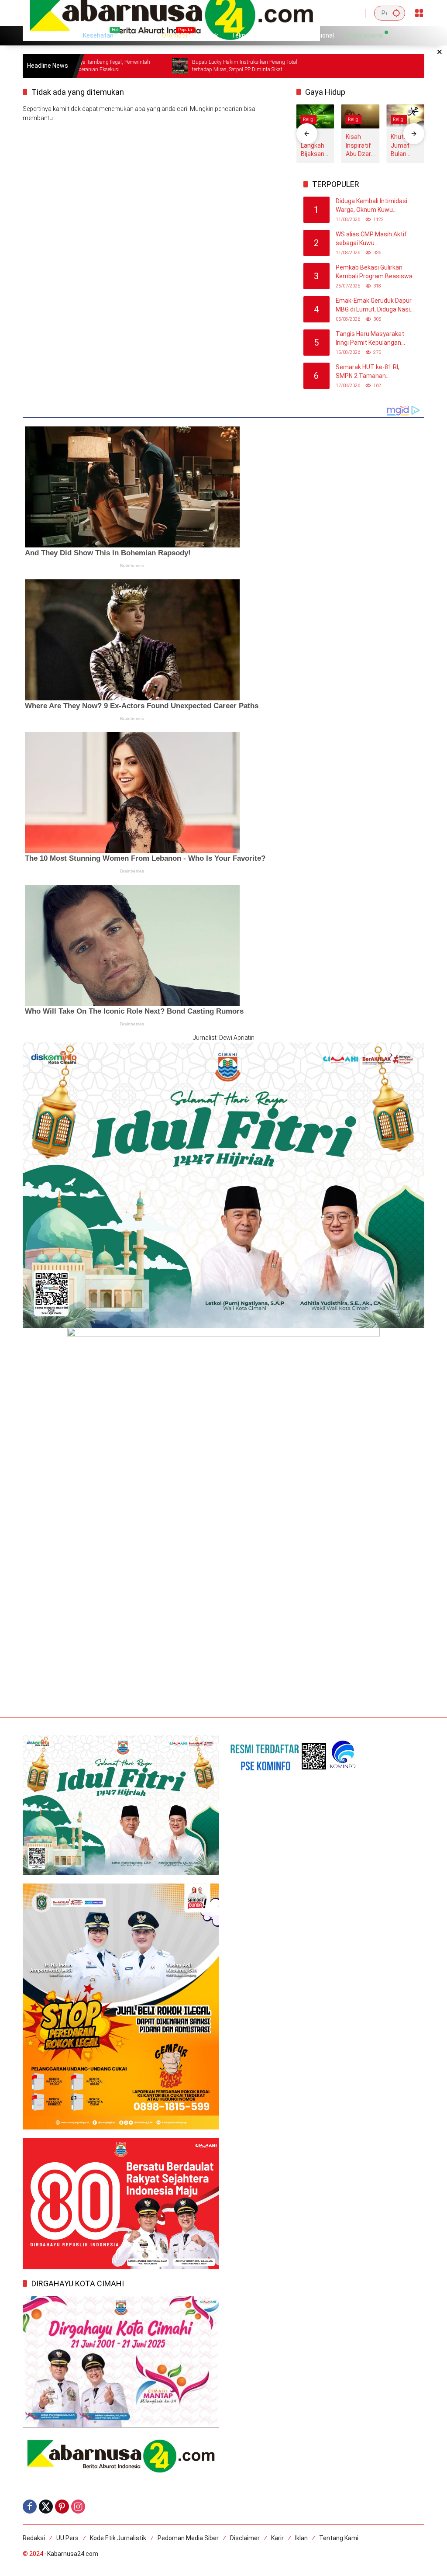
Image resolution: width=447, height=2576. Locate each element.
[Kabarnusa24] (171, 13)
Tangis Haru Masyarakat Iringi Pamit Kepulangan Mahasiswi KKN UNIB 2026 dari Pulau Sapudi (372, 339)
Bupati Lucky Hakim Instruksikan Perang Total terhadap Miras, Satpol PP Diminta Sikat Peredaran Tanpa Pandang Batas (173, 66)
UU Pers (67, 2538)
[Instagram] (78, 2507)
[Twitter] (46, 2507)
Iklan (301, 2538)
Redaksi (34, 2538)
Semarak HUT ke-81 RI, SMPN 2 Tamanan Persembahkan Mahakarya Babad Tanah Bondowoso (373, 372)
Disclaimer (245, 2538)
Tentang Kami (339, 2538)
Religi (309, 119)
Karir (277, 2538)
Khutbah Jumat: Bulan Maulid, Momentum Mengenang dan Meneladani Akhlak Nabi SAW (404, 146)
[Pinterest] (62, 2507)
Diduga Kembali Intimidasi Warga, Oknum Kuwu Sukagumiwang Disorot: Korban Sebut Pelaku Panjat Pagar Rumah (375, 206)
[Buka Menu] (419, 13)
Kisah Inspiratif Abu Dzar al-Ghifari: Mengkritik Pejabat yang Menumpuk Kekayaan (360, 146)
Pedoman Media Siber (188, 2538)
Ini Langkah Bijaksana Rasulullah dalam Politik (315, 146)
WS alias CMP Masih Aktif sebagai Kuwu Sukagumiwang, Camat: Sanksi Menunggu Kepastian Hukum (375, 239)
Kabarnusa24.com (73, 2554)
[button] (396, 13)
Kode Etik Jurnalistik (118, 2538)
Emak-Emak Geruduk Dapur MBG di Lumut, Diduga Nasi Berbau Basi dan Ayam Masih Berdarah (376, 305)
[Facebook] (30, 2507)
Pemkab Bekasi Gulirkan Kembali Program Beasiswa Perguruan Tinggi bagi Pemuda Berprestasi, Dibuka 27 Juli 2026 (375, 272)
